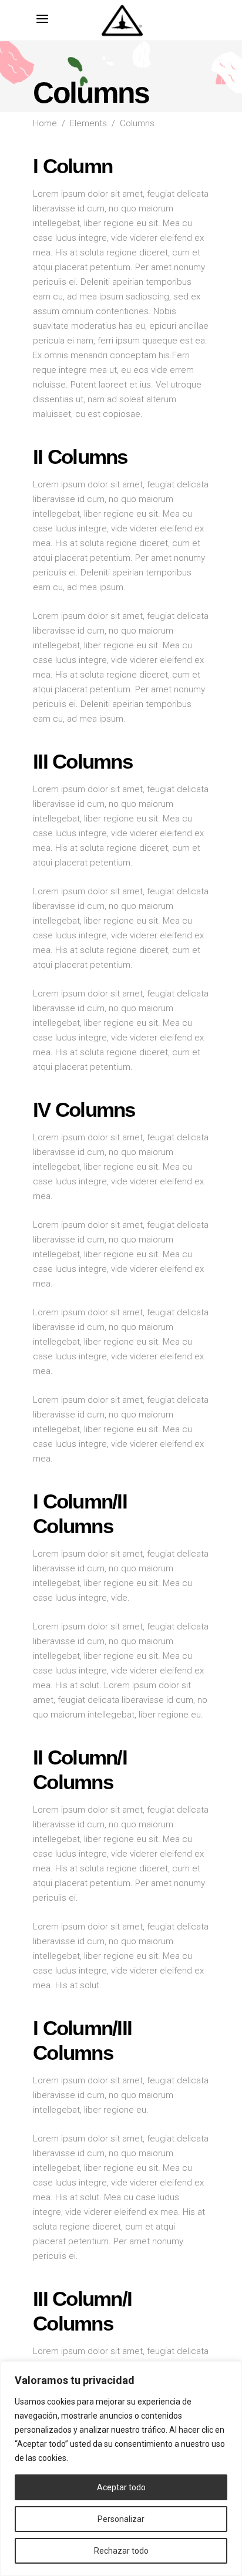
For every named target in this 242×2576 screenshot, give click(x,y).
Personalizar (121, 2519)
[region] (121, 2469)
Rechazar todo (121, 2551)
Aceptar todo (121, 2487)
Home (45, 123)
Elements (88, 123)
